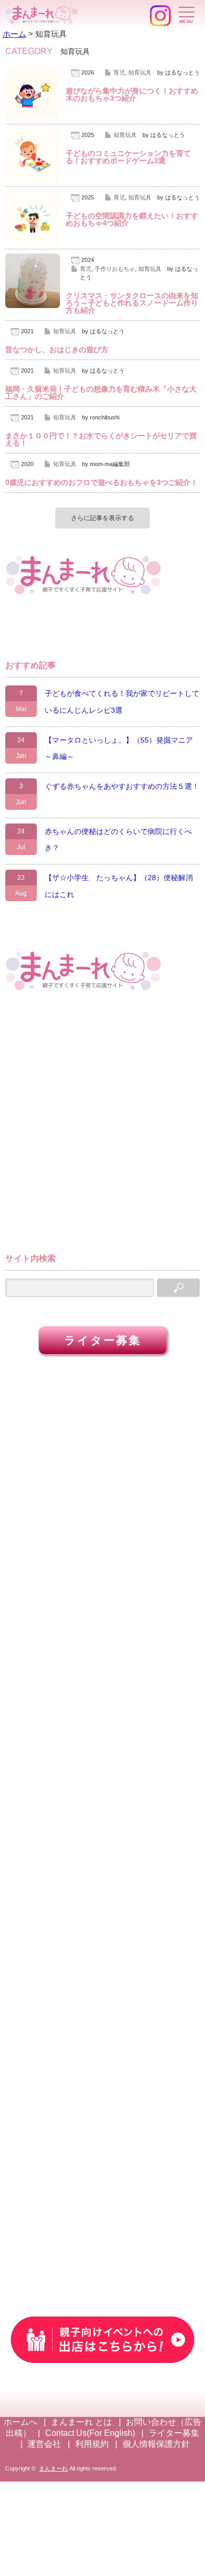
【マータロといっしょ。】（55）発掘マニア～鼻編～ (119, 748)
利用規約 (92, 2444)
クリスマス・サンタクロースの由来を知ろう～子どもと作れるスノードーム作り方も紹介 (132, 303)
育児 (119, 72)
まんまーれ (53, 2468)
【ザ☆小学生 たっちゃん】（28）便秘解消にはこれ (119, 886)
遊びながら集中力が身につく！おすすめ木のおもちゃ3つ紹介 (132, 94)
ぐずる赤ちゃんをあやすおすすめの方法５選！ (122, 786)
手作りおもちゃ (115, 269)
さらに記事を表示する (102, 518)
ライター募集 (103, 1340)
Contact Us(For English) (90, 2433)
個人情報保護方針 (156, 2444)
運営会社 (44, 2444)
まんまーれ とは (81, 2422)
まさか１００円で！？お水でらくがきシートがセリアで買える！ (101, 439)
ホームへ (20, 2422)
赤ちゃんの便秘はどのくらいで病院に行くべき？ (118, 840)
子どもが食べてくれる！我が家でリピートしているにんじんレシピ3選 (122, 702)
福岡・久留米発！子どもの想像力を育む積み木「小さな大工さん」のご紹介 (101, 393)
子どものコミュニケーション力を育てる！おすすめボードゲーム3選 (128, 157)
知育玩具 (140, 72)
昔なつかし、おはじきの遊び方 (57, 350)
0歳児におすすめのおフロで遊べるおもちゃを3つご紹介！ (101, 482)
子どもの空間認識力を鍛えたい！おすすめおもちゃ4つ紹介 (132, 219)
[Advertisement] (102, 1127)
